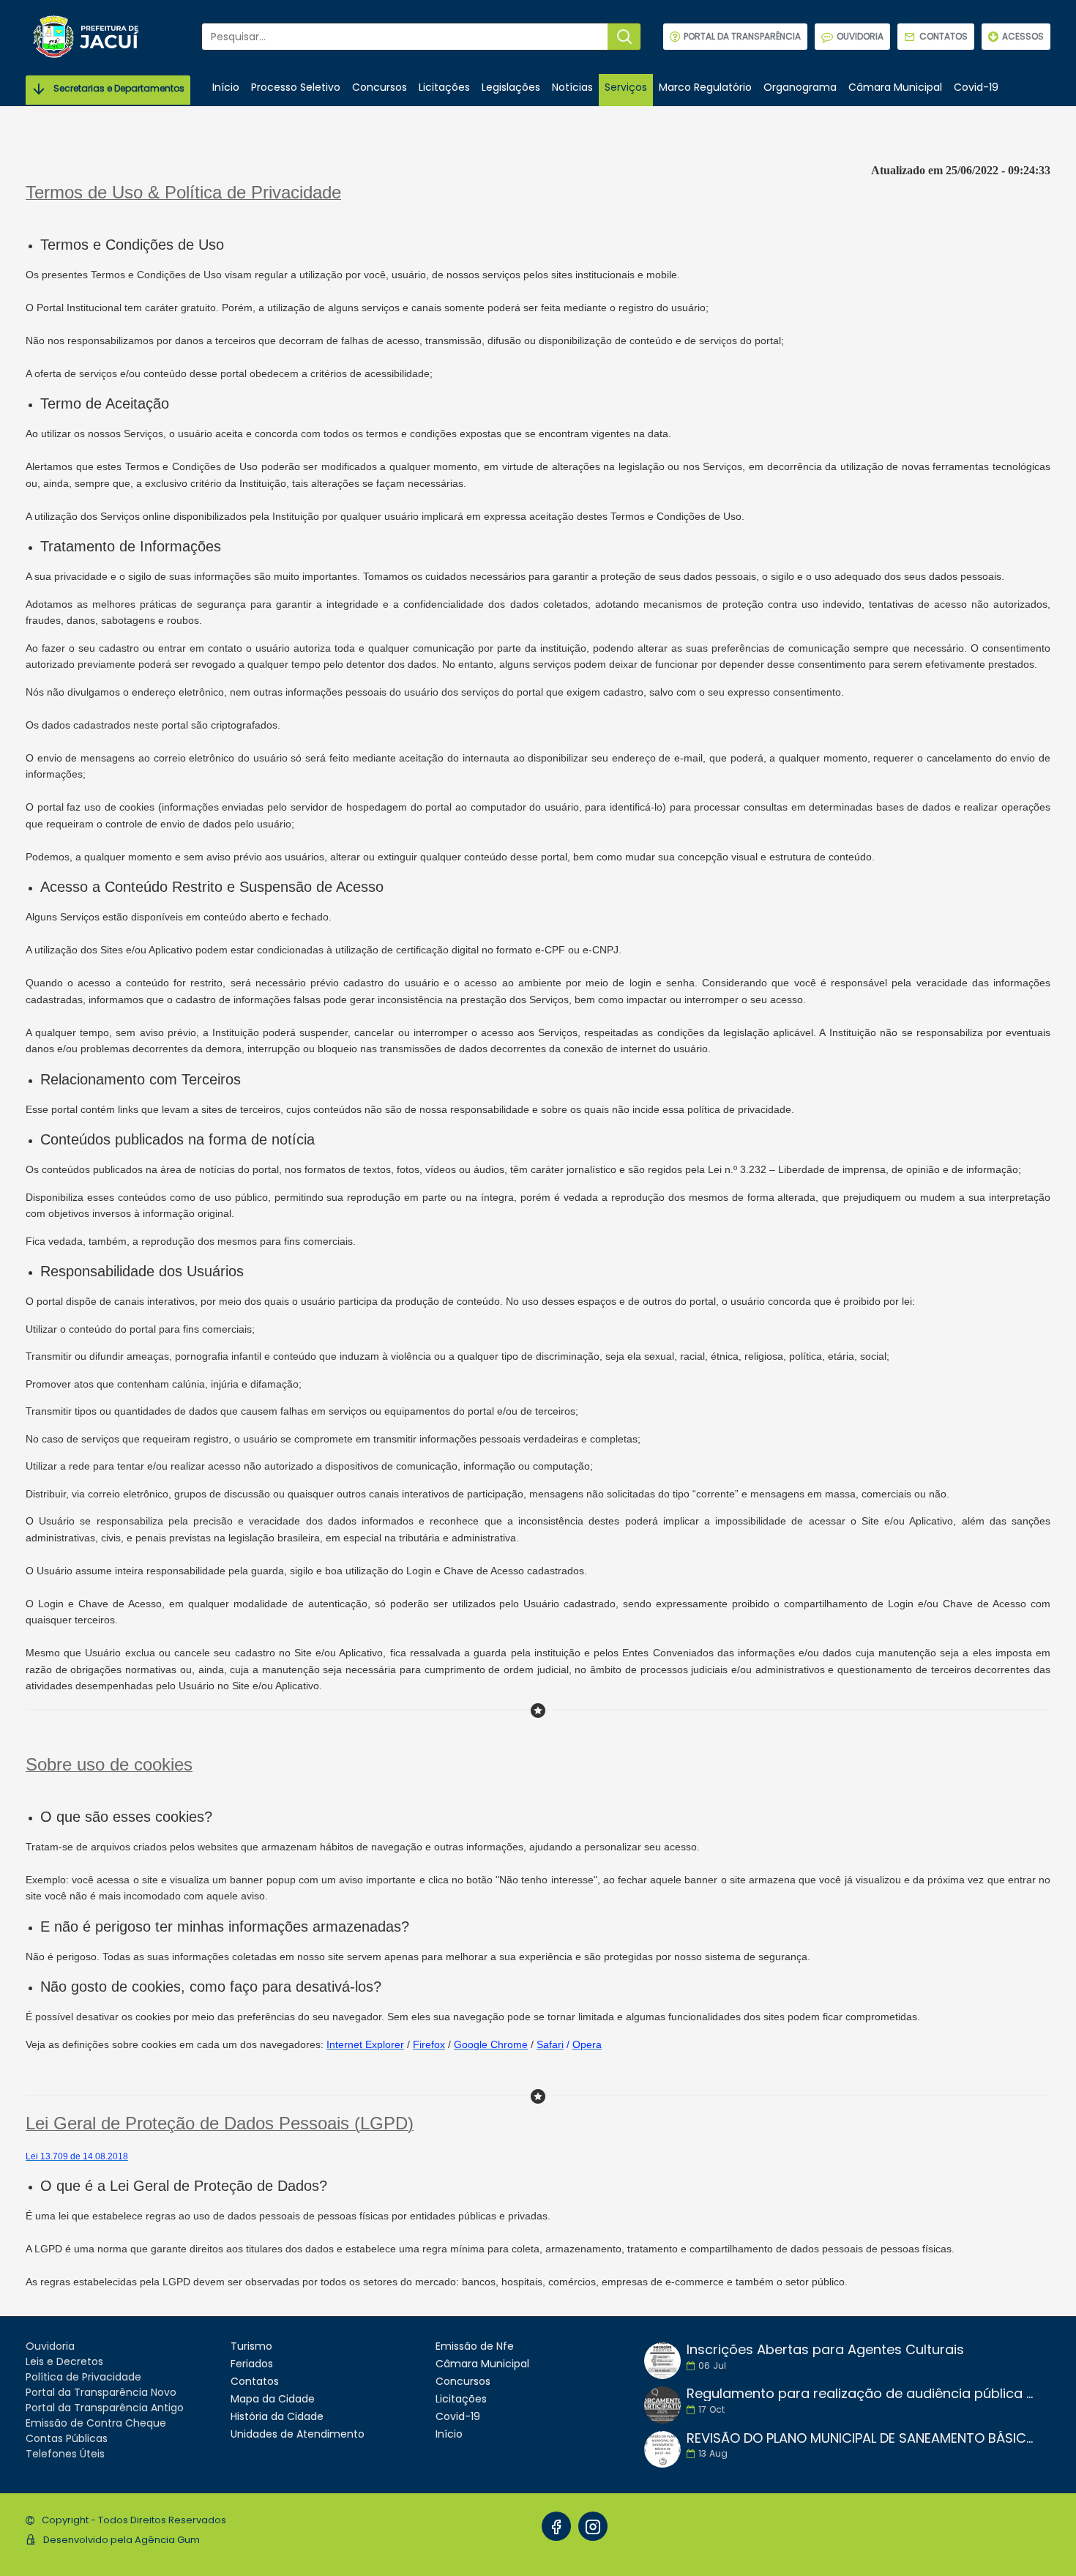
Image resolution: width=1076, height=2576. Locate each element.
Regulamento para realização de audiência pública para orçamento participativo (864, 2394)
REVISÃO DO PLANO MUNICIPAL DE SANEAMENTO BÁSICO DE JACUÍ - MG (864, 2438)
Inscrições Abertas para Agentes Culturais (825, 2350)
